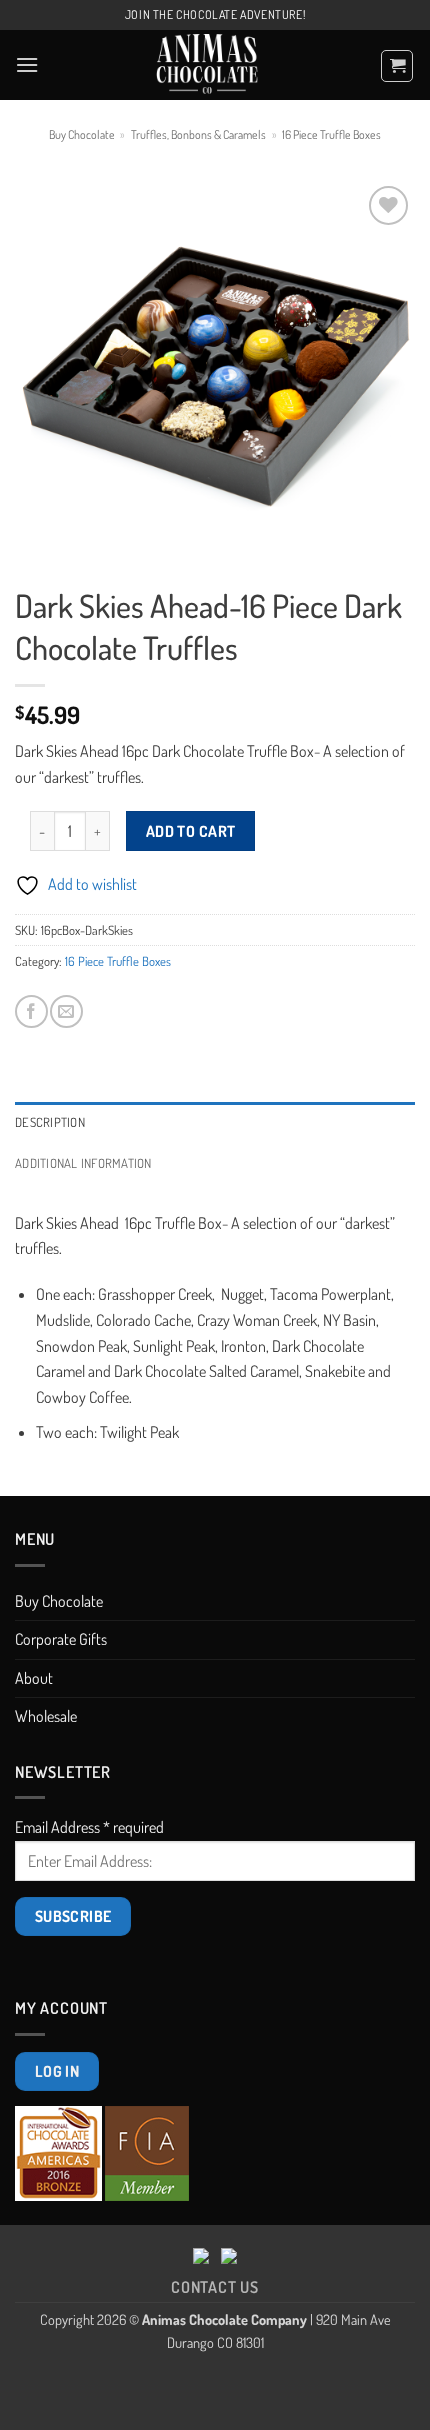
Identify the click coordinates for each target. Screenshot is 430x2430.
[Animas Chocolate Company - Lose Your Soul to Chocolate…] (207, 65)
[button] (27, 64)
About (34, 1678)
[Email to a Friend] (66, 1011)
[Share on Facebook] (31, 1011)
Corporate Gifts (61, 1639)
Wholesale (46, 1716)
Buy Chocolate (82, 134)
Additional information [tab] (83, 1163)
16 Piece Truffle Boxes (331, 134)
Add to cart (191, 831)
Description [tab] (50, 1122)
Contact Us (215, 2287)
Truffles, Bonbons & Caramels (198, 134)
